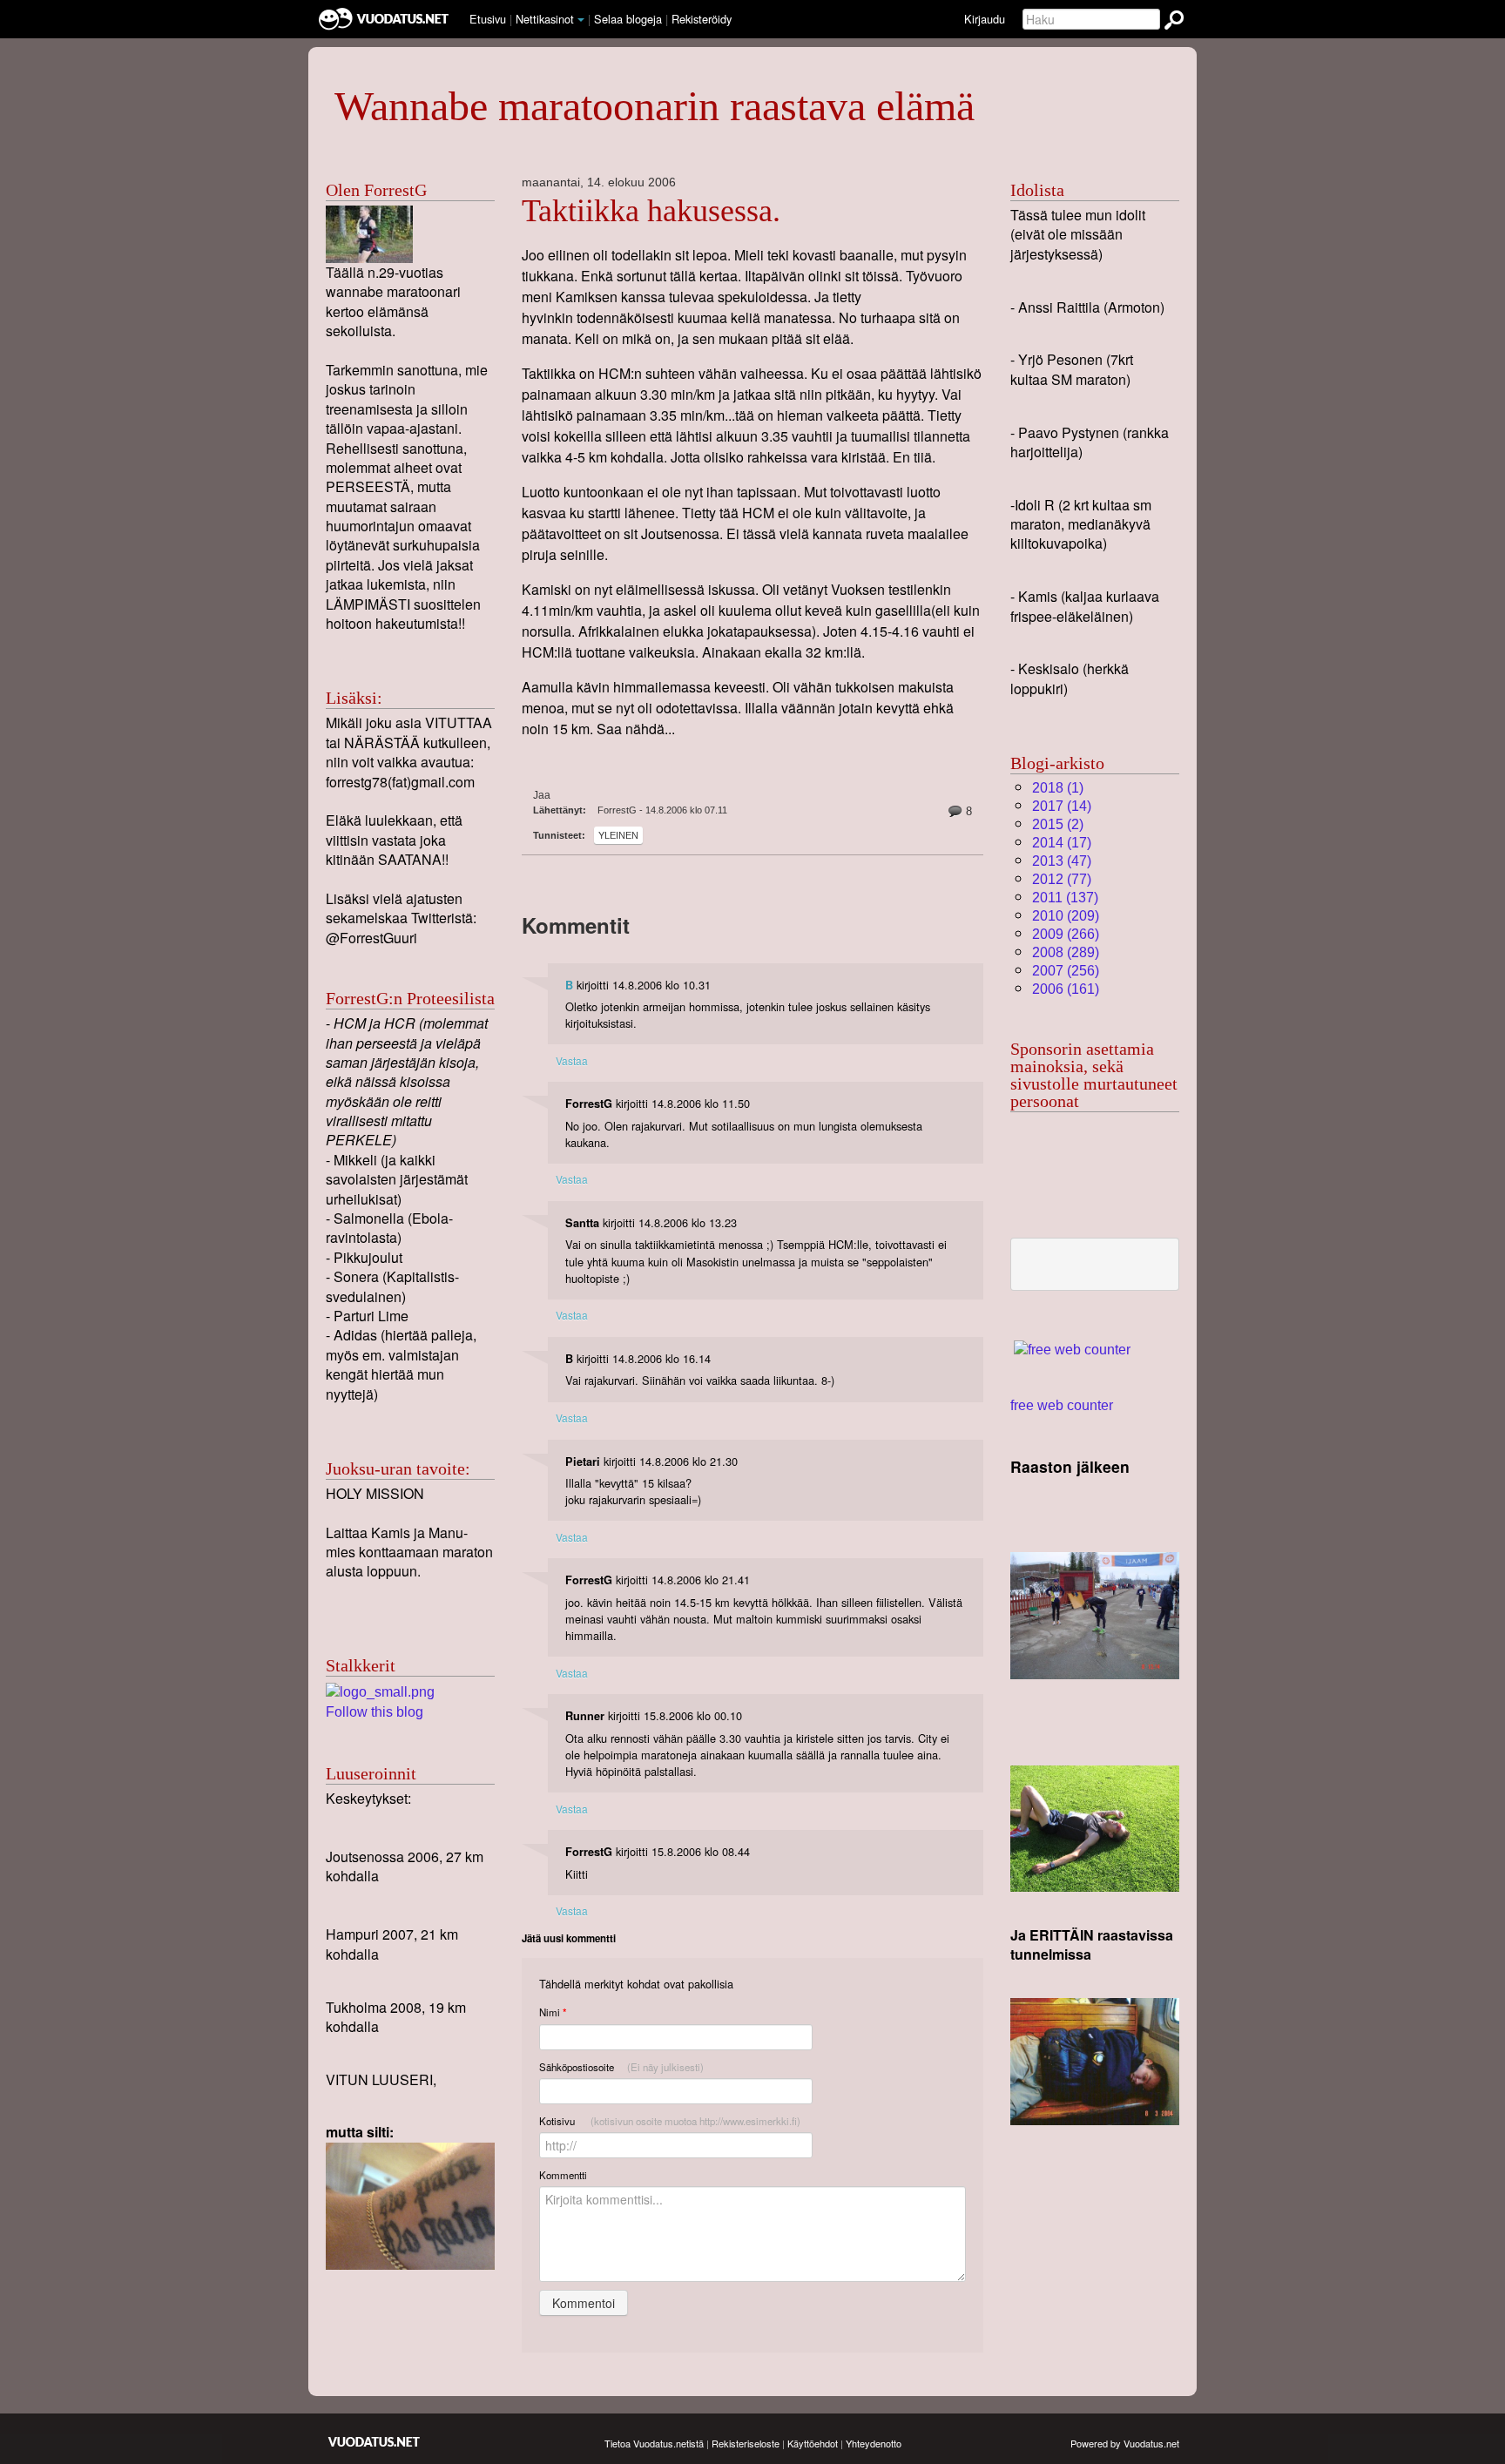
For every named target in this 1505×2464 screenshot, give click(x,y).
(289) (1066, 952)
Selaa (628, 19)
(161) (1066, 989)
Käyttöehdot (813, 2443)
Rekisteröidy (702, 19)
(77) (1062, 879)
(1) (1058, 788)
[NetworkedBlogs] (380, 1691)
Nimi (553, 2012)
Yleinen (618, 835)
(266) (1066, 934)
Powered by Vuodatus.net (1125, 2443)
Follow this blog (375, 1712)
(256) (1066, 971)
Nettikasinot (545, 19)
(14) (1062, 806)
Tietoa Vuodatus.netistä (654, 2443)
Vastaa (572, 1060)
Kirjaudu (985, 19)
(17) (1062, 843)
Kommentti (563, 2175)
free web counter (1062, 1405)
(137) (1065, 898)
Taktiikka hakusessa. (651, 211)
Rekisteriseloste (746, 2443)
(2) (1058, 824)
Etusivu (488, 19)
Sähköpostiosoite (621, 2067)
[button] (581, 20)
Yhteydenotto (874, 2443)
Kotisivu (670, 2121)
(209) (1066, 916)
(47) (1062, 861)
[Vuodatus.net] (375, 2442)
